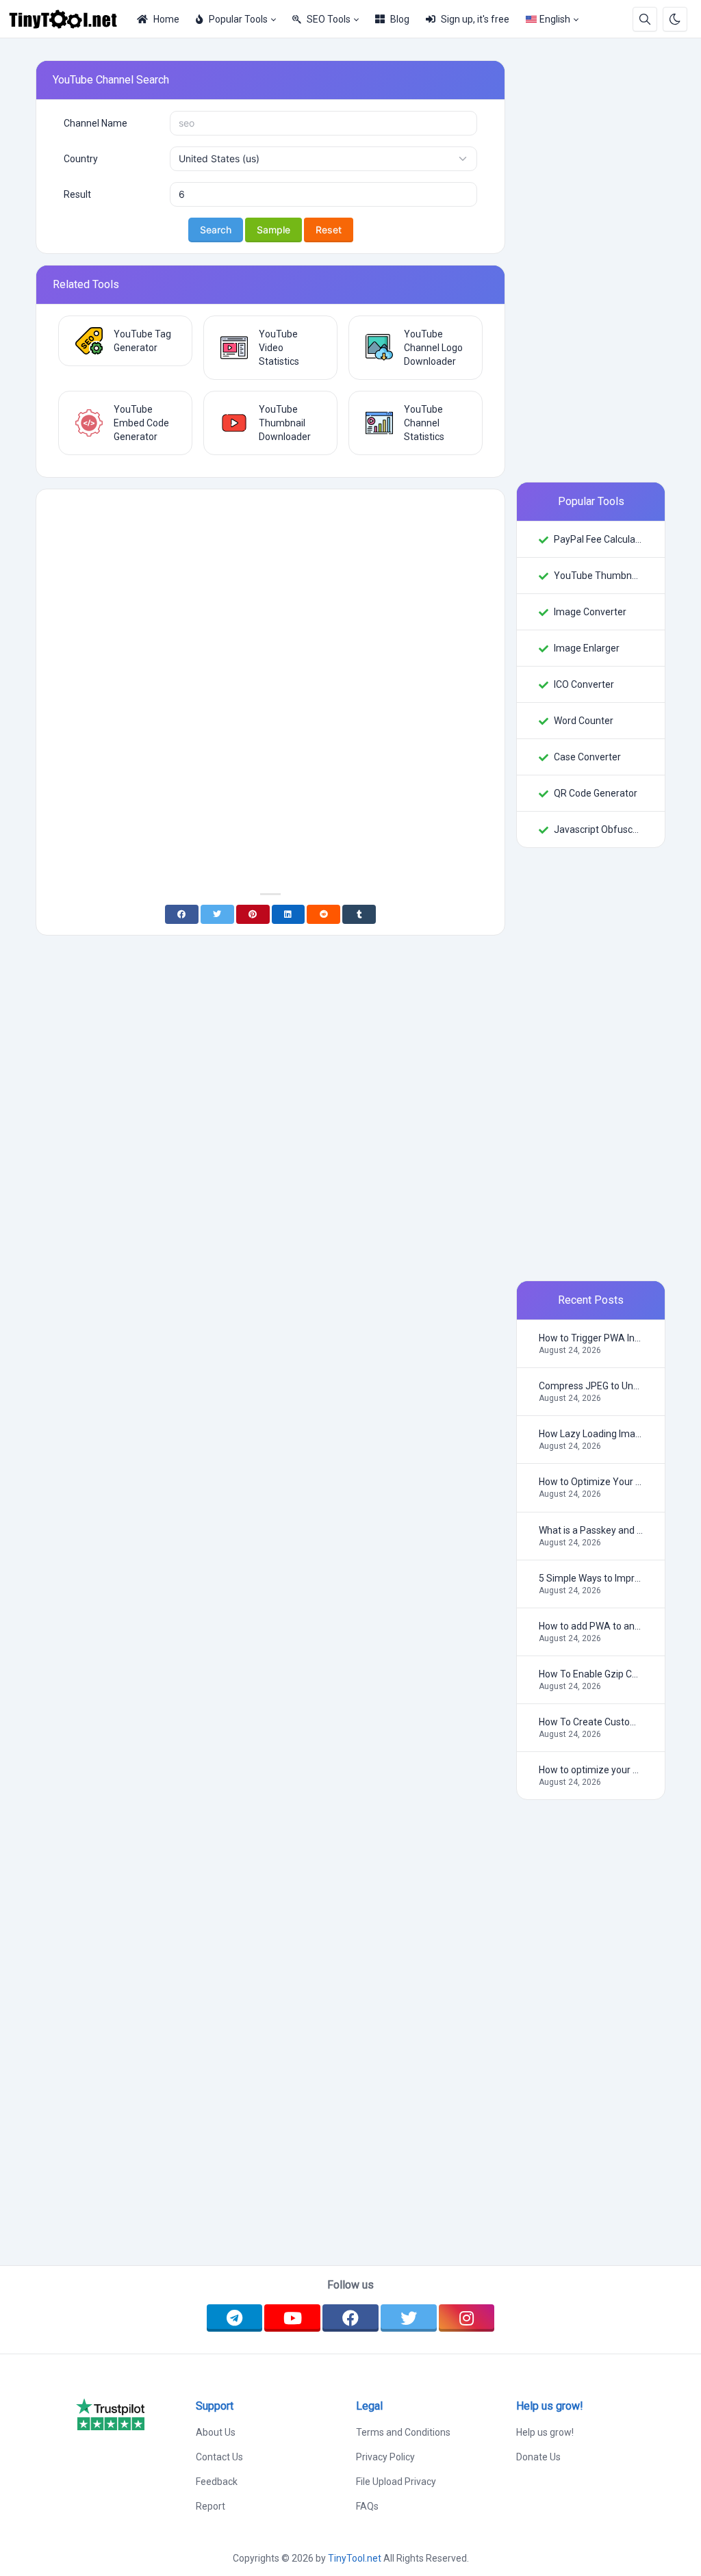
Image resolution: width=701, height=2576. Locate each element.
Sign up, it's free (475, 19)
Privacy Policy (385, 2457)
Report (211, 2506)
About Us (216, 2432)
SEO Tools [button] (329, 19)
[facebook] (350, 2318)
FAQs (367, 2506)
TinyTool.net (355, 2558)
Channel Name (95, 123)
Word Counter (584, 721)
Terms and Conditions (403, 2432)
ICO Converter (584, 684)
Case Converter (587, 757)
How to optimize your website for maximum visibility (591, 1770)
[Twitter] (217, 914)
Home (166, 19)
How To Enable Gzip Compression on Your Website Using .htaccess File (591, 1674)
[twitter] (409, 2318)
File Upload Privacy (396, 2482)
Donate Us (538, 2457)
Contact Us (219, 2457)
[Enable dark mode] (675, 19)
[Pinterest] (253, 914)
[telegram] (235, 2318)
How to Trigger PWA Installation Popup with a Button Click (591, 1338)
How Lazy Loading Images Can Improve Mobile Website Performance (591, 1434)
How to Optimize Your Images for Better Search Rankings (591, 1482)
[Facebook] (182, 914)
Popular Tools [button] (238, 19)
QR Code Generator (596, 793)
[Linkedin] (289, 914)
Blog (400, 19)
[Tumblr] (359, 914)
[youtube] (292, 2318)
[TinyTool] (68, 19)
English (555, 19)
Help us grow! (545, 2432)
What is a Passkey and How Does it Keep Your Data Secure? (591, 1530)
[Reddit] (323, 914)
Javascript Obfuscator (598, 829)
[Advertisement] (270, 596)
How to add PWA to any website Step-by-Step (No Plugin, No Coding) (591, 1626)
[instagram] (467, 2318)
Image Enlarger (587, 648)
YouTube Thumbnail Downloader (598, 576)
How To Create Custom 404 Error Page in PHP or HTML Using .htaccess (591, 1722)
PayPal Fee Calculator (598, 539)
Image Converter (590, 612)
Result (77, 194)
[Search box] (645, 19)
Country (81, 159)
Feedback (217, 2482)
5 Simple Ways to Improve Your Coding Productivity (591, 1578)
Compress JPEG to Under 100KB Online (591, 1386)
